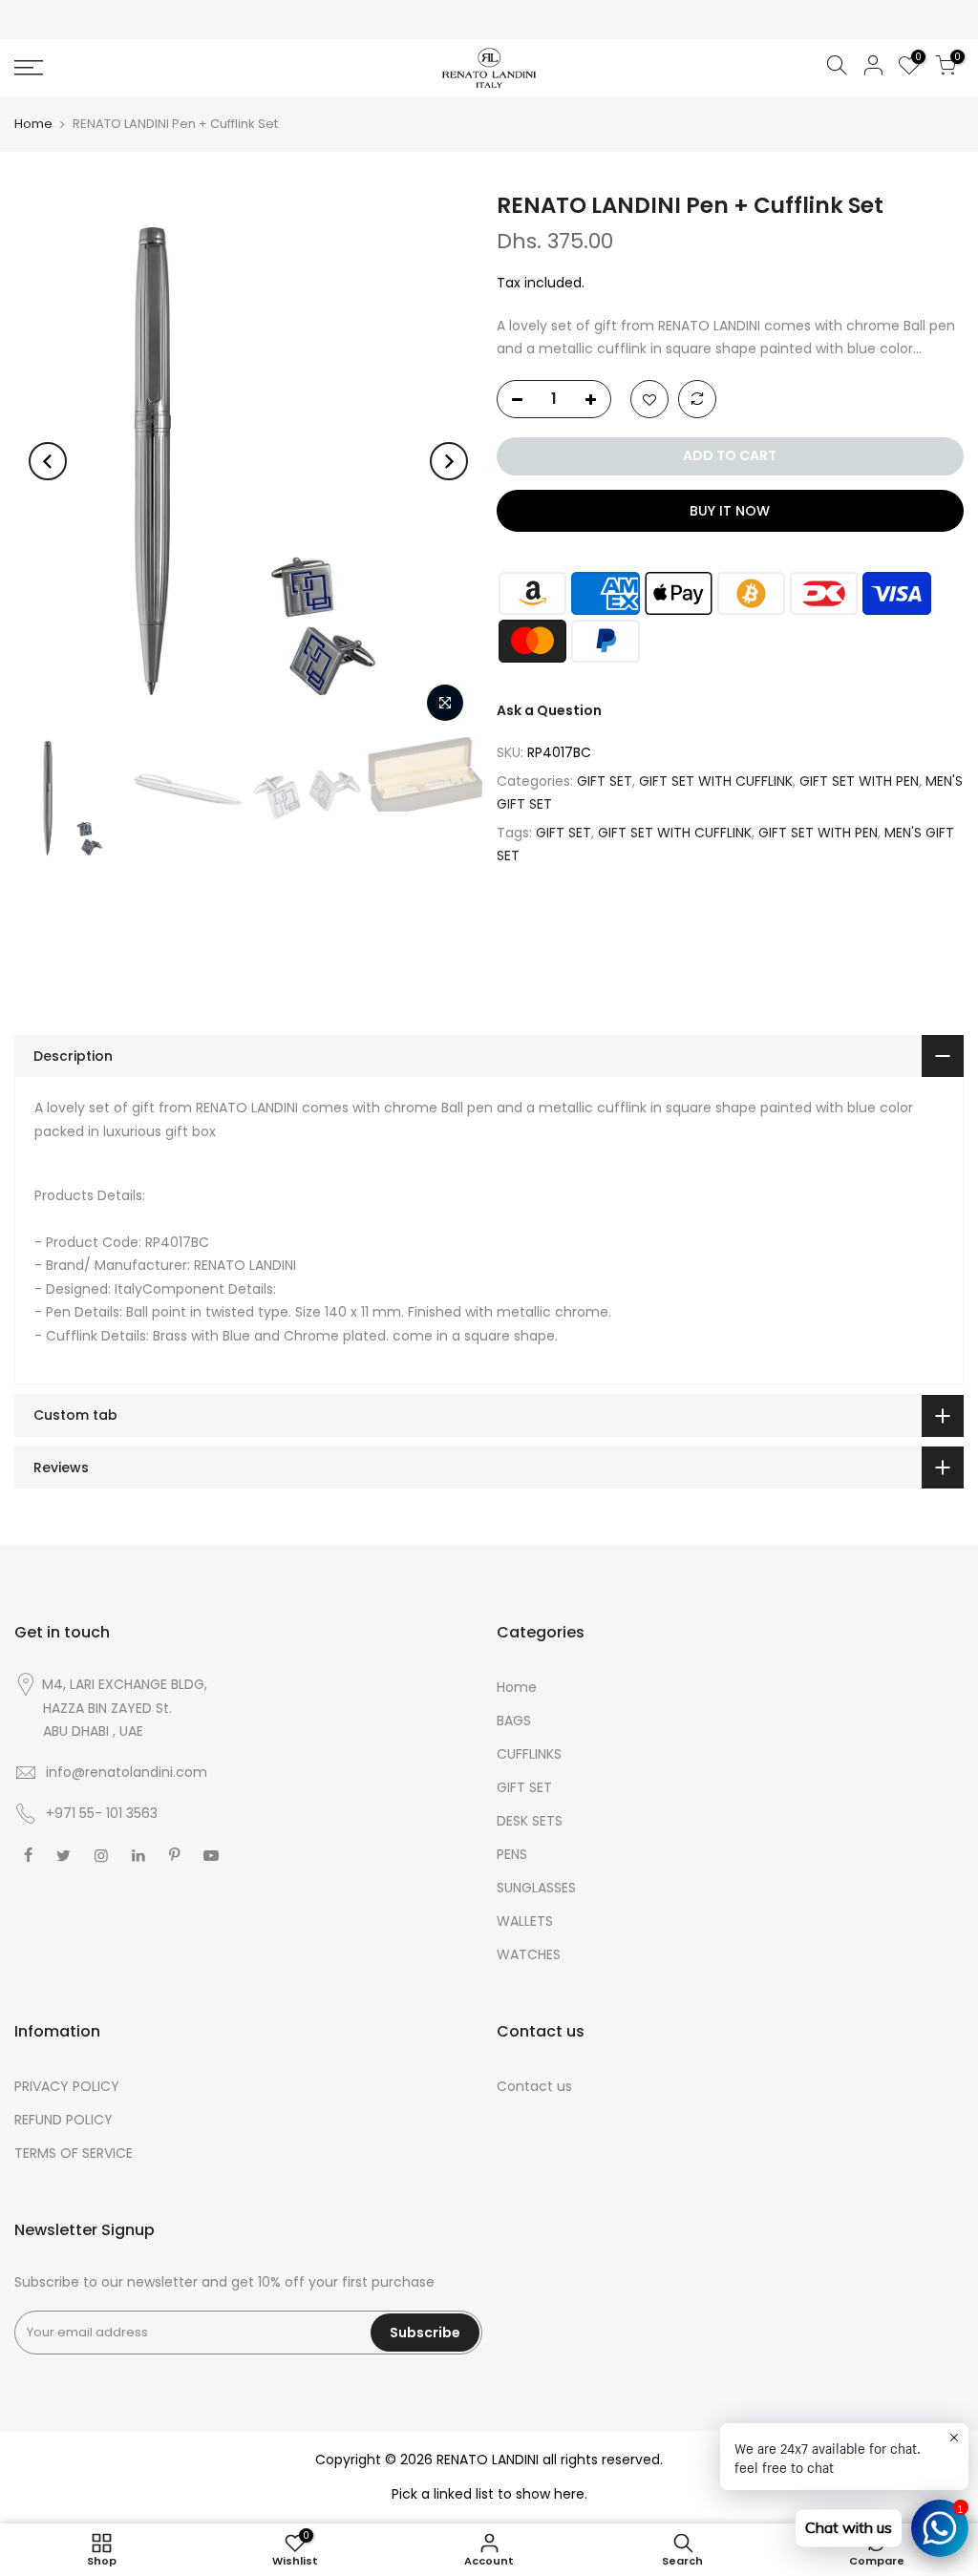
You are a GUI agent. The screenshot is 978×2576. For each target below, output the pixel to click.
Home (33, 124)
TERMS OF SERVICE (74, 2153)
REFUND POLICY (64, 2120)
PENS (512, 1854)
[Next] (449, 461)
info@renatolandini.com (127, 1772)
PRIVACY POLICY (67, 2086)
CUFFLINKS (529, 1754)
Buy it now (730, 511)
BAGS (514, 1721)
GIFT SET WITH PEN (859, 781)
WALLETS (525, 1921)
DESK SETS (530, 1821)
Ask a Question (549, 710)
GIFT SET (605, 781)
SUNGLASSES (536, 1888)
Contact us (534, 2086)
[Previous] (48, 461)
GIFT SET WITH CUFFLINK (716, 781)
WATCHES (529, 1954)
